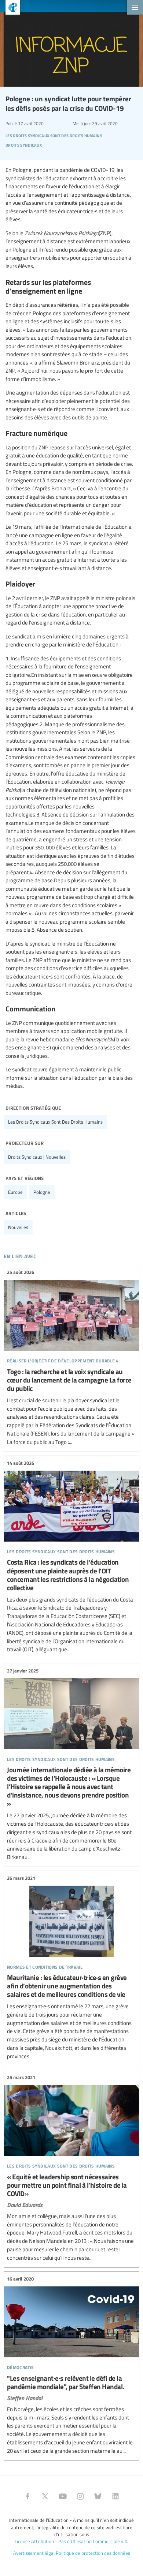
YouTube (63, 2496)
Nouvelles (18, 1227)
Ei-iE (10, 8)
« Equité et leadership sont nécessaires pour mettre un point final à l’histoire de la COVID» (71, 2168)
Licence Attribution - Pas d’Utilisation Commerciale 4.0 (71, 2541)
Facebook (27, 2496)
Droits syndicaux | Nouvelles (37, 1157)
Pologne (42, 1192)
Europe (15, 1192)
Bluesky (98, 2496)
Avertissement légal (34, 2553)
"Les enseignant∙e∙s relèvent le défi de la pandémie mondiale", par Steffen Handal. (71, 2365)
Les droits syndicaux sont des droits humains (55, 1122)
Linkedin (115, 2496)
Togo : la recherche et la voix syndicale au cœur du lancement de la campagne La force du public (71, 1357)
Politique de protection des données (93, 2553)
